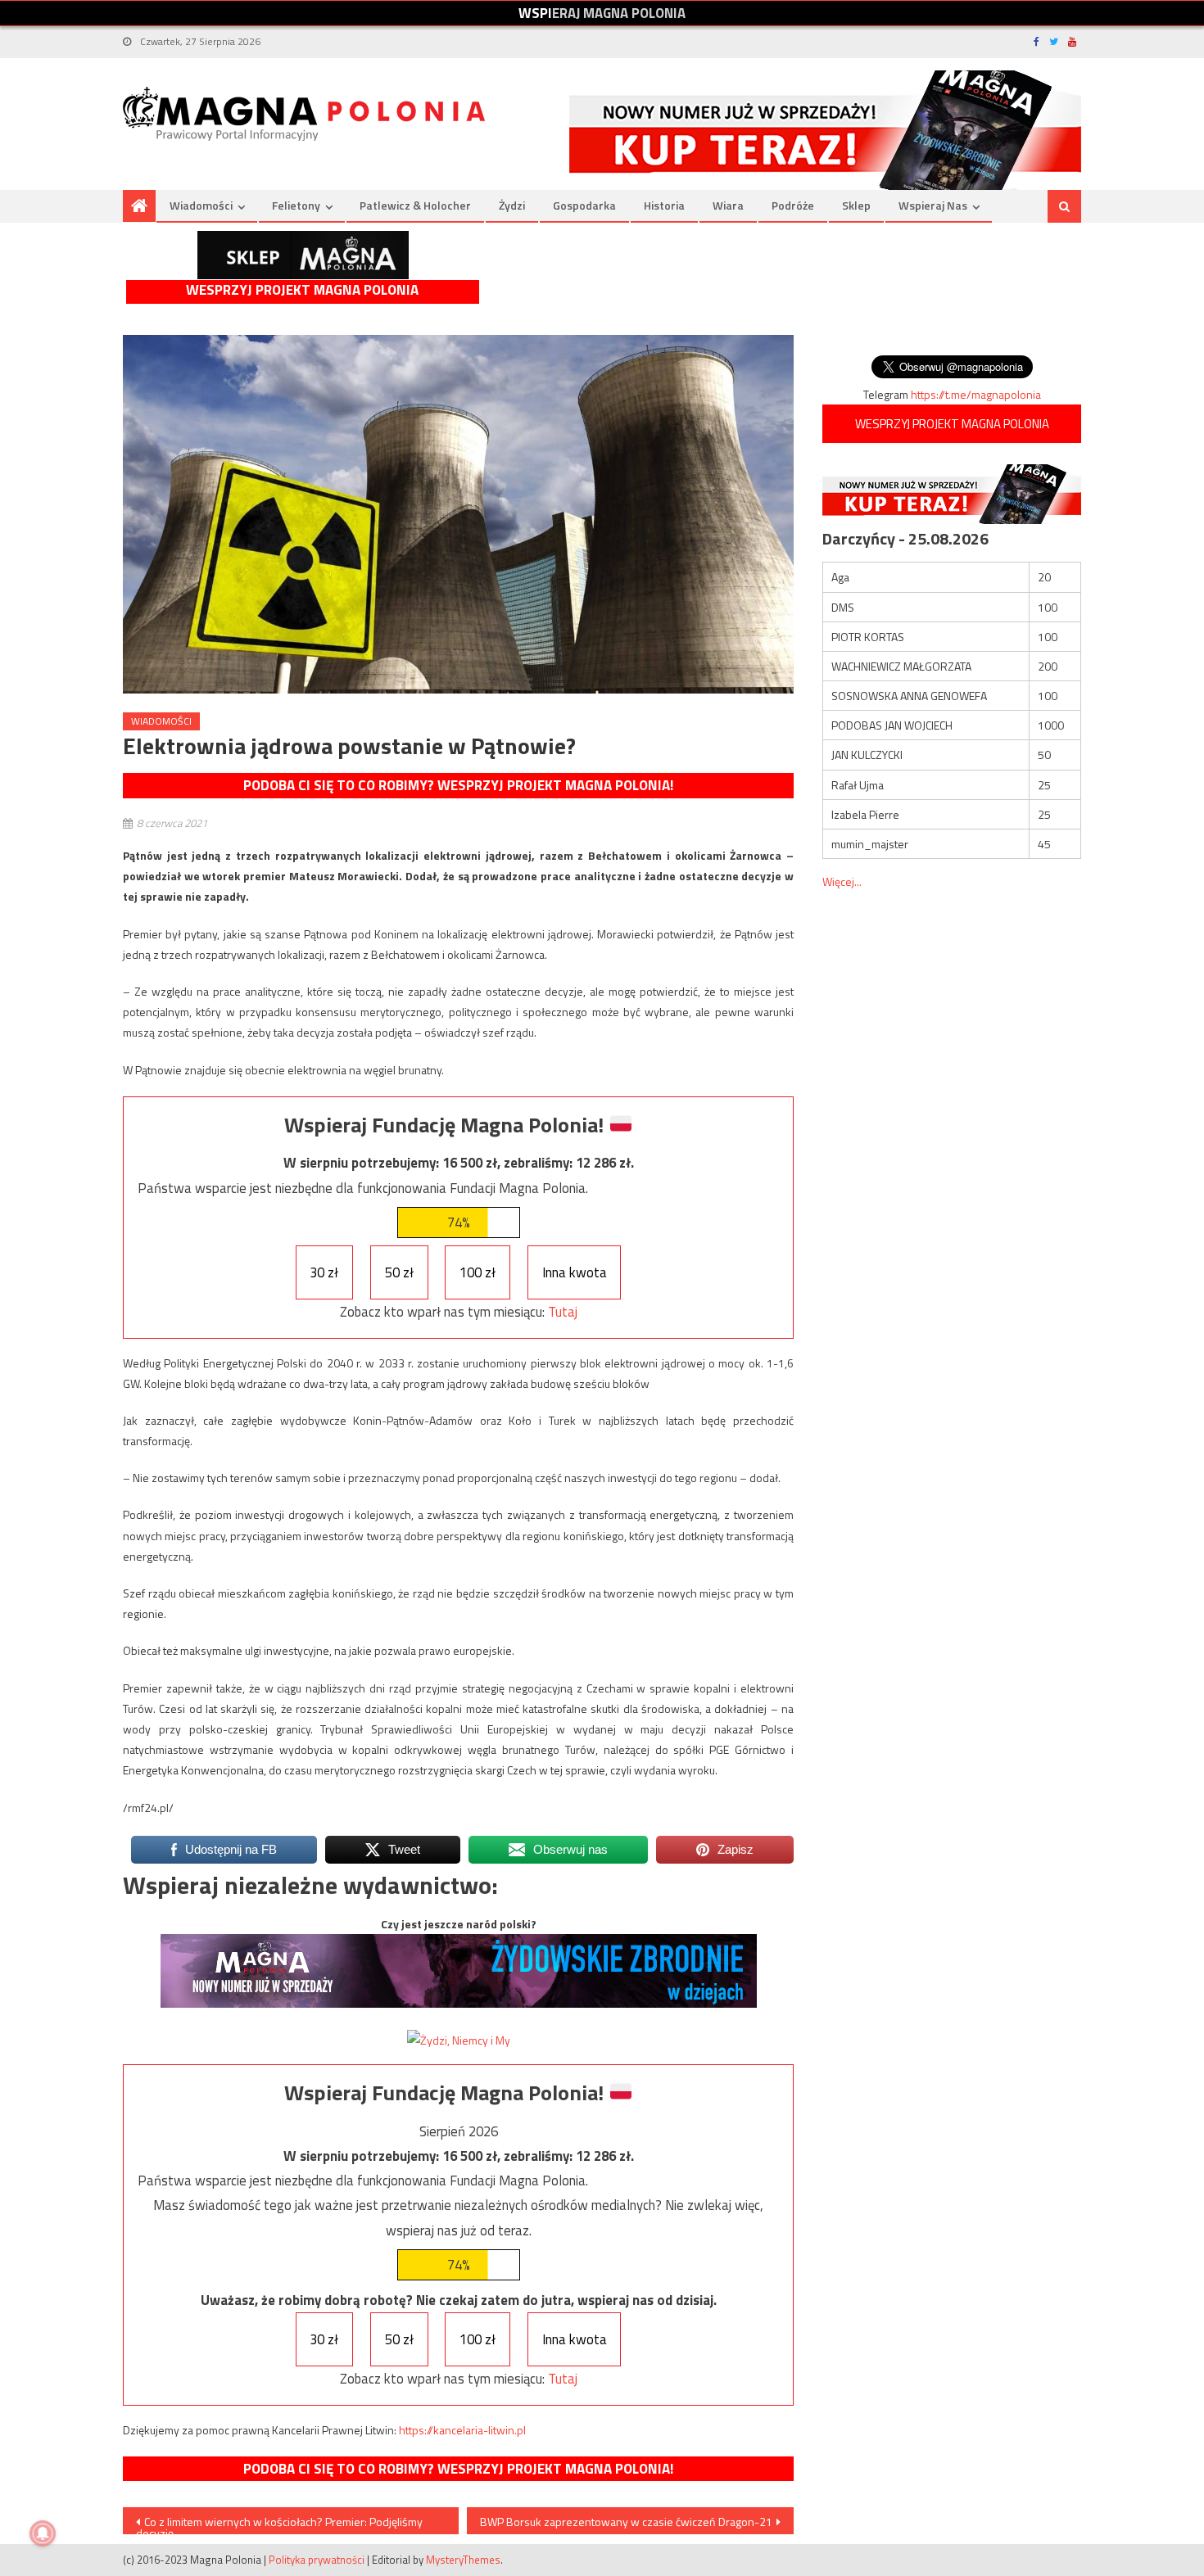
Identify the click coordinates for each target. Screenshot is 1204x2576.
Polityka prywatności (317, 2560)
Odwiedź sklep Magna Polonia (303, 255)
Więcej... (842, 881)
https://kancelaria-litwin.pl (462, 2430)
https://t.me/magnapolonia (976, 394)
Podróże (793, 205)
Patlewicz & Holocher (415, 205)
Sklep (856, 205)
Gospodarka (584, 205)
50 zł (399, 1272)
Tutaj (563, 1312)
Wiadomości (201, 205)
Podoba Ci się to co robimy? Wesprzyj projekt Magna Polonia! (458, 785)
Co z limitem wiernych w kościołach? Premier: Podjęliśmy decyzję (279, 2524)
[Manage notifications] (43, 2533)
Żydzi (512, 205)
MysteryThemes (463, 2560)
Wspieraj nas (933, 205)
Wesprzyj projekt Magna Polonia (302, 290)
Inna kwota (575, 1272)
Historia (664, 205)
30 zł (324, 1272)
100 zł (478, 1272)
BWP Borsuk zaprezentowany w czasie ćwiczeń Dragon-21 (626, 2522)
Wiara (728, 205)
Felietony (296, 205)
